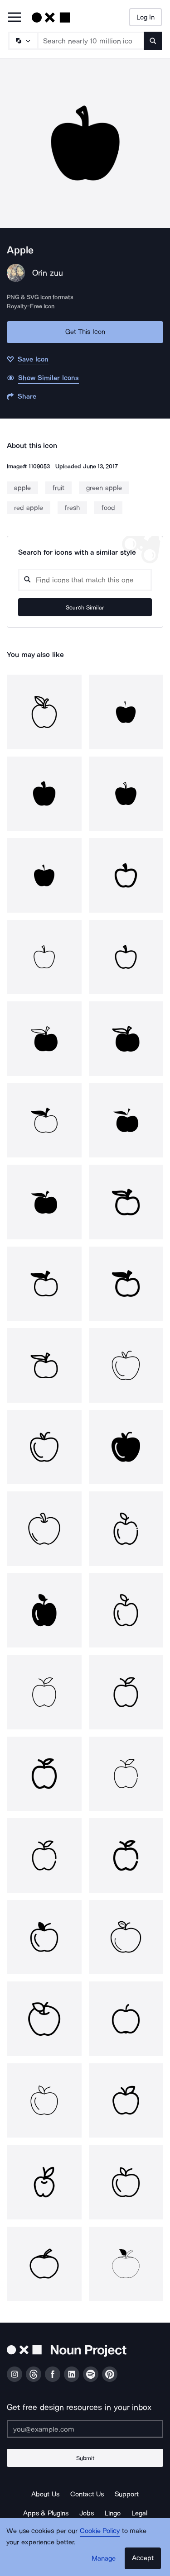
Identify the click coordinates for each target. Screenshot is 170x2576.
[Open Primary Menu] (15, 18)
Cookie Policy (100, 2531)
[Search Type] (23, 41)
